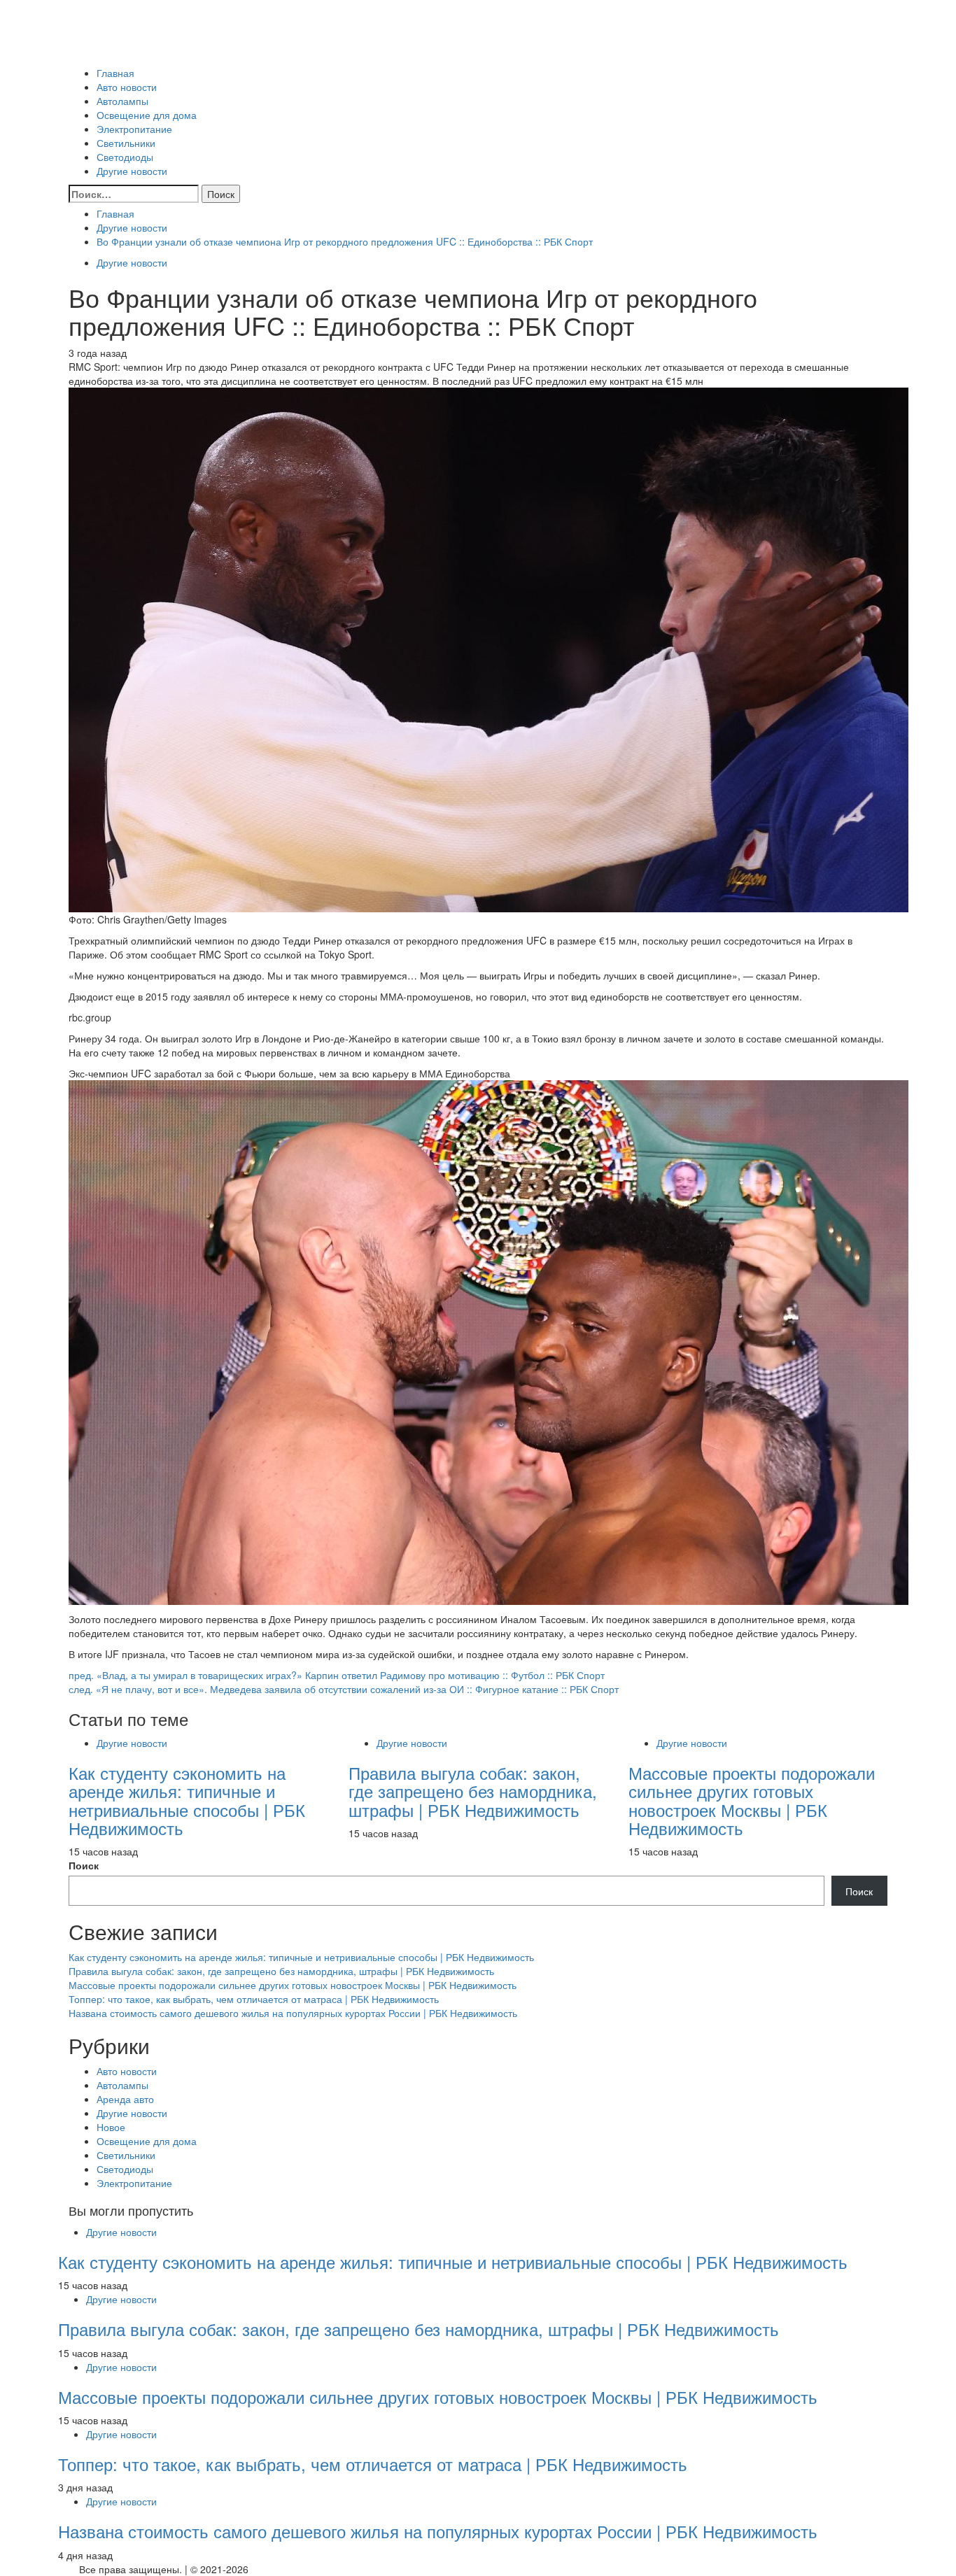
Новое (111, 2127)
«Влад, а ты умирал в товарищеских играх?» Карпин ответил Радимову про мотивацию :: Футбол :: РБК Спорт (337, 1675)
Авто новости (127, 87)
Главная (115, 73)
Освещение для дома (147, 115)
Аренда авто (125, 2099)
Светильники (126, 143)
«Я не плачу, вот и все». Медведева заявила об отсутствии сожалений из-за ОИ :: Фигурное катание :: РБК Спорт (344, 1689)
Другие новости (132, 171)
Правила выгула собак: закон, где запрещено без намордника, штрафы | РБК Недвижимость (473, 1791)
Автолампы (122, 101)
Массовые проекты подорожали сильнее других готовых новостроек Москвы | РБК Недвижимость (752, 1800)
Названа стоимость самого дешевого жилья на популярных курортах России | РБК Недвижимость (293, 2013)
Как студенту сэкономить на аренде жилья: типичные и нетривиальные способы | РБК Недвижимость (187, 1800)
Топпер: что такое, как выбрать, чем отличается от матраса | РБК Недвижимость (254, 1999)
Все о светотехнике (113, 52)
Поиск (84, 1865)
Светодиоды (125, 157)
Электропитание (134, 129)
